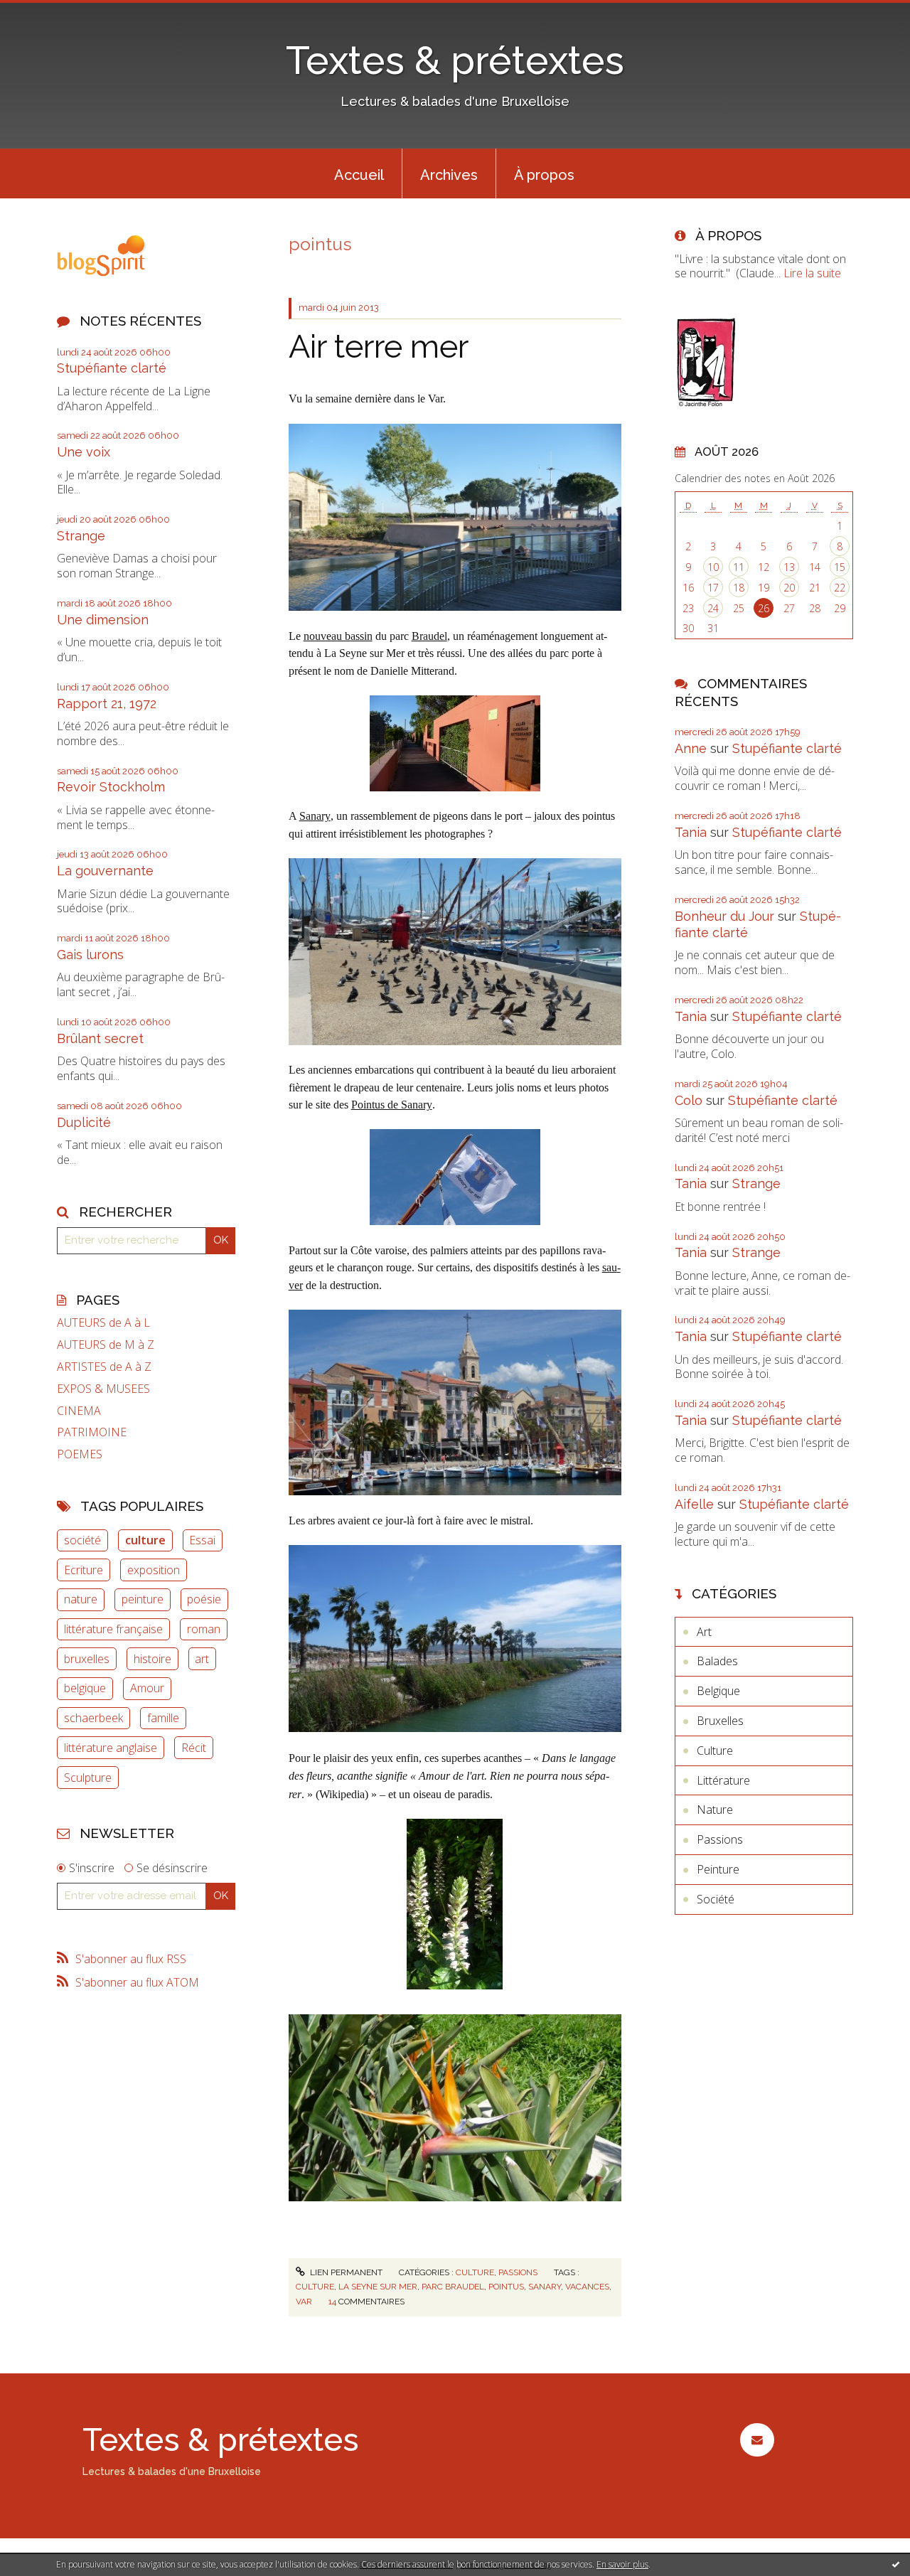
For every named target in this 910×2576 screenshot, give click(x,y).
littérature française (113, 1629)
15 (840, 567)
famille (163, 1718)
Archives (449, 175)
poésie (204, 1599)
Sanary (315, 816)
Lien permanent (345, 2272)
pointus (506, 2287)
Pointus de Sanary (392, 1105)
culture (145, 1540)
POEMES (80, 1454)
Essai (202, 1540)
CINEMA (79, 1411)
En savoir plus (622, 2564)
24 (713, 608)
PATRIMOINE (92, 1432)
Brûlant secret (100, 1038)
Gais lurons (90, 955)
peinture (143, 1599)
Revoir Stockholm (111, 787)
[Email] (757, 2440)
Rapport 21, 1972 (107, 704)
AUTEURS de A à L (103, 1323)
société (82, 1540)
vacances (587, 2287)
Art (704, 1632)
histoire (152, 1659)
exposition (154, 1570)
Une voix (84, 452)
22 (840, 588)
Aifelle (694, 1504)
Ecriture (84, 1570)
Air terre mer (379, 347)
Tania (691, 832)
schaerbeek (93, 1718)
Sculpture (88, 1778)
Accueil (359, 175)
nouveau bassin (338, 636)
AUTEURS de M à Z (106, 1345)
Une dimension (103, 620)
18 (739, 588)
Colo (689, 1100)
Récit (194, 1748)
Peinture (718, 1869)
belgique (85, 1688)
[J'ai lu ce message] (896, 2564)
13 (789, 567)
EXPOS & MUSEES (103, 1389)
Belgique (718, 1691)
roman (204, 1629)
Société (716, 1899)
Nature (715, 1810)
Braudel (429, 636)
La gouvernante (105, 871)
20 (789, 588)
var (304, 2302)
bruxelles (87, 1659)
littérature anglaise (111, 1748)
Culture (475, 2272)
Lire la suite (812, 273)
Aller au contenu (48, 13)
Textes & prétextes (455, 60)
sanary (545, 2287)
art (202, 1659)
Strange (81, 536)
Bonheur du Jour (724, 916)
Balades (717, 1661)
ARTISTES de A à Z (104, 1367)
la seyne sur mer (378, 2287)
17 (713, 588)
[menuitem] (359, 173)
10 (713, 567)
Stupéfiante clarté (112, 368)
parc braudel (453, 2287)
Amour (147, 1688)
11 (739, 567)
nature (81, 1599)
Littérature (723, 1780)
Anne (691, 748)
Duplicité (84, 1122)
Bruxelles (720, 1721)
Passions (518, 2272)
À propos (544, 175)
